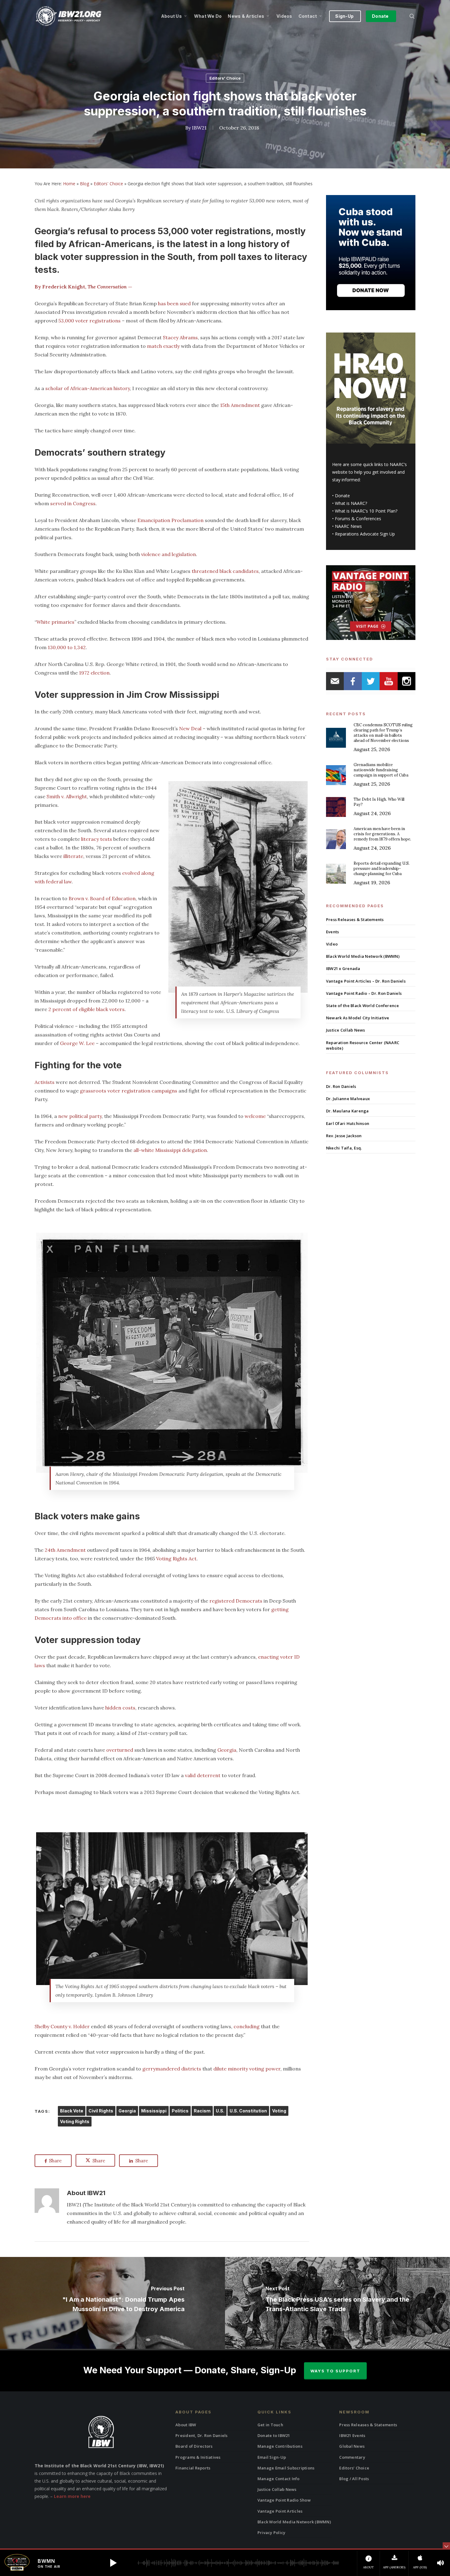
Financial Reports (193, 2468)
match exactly (164, 346)
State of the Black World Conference (363, 1006)
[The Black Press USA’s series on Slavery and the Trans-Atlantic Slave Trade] (337, 2303)
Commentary (352, 2457)
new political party (80, 1116)
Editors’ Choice (354, 2468)
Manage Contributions (280, 2446)
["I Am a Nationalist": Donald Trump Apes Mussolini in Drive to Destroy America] (112, 2303)
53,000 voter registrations (90, 321)
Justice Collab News (346, 1030)
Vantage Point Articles (280, 2511)
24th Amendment (65, 1550)
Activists (45, 1082)
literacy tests (97, 839)
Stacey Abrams (180, 337)
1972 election (94, 673)
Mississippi (154, 2111)
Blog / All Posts (354, 2479)
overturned (120, 1750)
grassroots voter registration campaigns (129, 1091)
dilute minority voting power (247, 2069)
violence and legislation (169, 554)
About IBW (186, 2425)
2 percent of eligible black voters (86, 1009)
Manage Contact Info (279, 2479)
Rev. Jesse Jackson (344, 1136)
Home (69, 184)
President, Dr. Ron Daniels (202, 2435)
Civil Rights (101, 2111)
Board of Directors (194, 2446)
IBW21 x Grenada (343, 968)
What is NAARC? (351, 503)
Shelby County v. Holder (62, 2026)
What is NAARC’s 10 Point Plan (365, 511)
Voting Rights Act (176, 1559)
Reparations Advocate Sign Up (365, 534)
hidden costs (120, 1708)
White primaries (55, 622)
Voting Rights (75, 2121)
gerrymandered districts (172, 2069)
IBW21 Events (352, 2435)
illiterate (73, 856)
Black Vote (72, 2111)
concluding (247, 2026)
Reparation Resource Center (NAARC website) (363, 1045)
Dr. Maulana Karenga (347, 1111)
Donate (342, 496)
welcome (255, 1116)
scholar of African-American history (88, 388)
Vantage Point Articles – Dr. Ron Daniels (366, 981)
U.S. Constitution (248, 2111)
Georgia (227, 1750)
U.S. (220, 2111)
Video (332, 944)
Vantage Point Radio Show (284, 2500)
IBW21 (199, 128)
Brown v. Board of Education (102, 898)
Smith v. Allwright (67, 796)
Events (333, 932)
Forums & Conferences (358, 519)
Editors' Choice (225, 78)
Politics (180, 2111)
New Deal (190, 728)
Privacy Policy (272, 2533)
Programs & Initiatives (198, 2457)
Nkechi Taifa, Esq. (344, 1148)
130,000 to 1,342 (67, 647)
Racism (202, 2111)
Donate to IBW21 (274, 2435)
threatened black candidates (225, 571)
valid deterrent (203, 1775)
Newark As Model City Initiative (358, 1018)
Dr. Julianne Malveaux (348, 1099)
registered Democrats (236, 1601)
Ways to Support (335, 2371)
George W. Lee (77, 1043)
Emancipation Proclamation (171, 520)
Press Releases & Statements (355, 919)
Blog (84, 184)
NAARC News (348, 526)
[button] (113, 2563)
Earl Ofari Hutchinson (348, 1123)
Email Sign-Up (272, 2457)
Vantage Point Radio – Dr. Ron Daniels (364, 993)
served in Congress (73, 503)
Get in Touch (270, 2425)
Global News (352, 2446)
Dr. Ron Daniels (341, 1086)
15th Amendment (240, 405)
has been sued (174, 303)
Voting (279, 2111)
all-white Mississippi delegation (170, 1150)
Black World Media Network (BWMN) (363, 956)
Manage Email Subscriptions (286, 2468)
